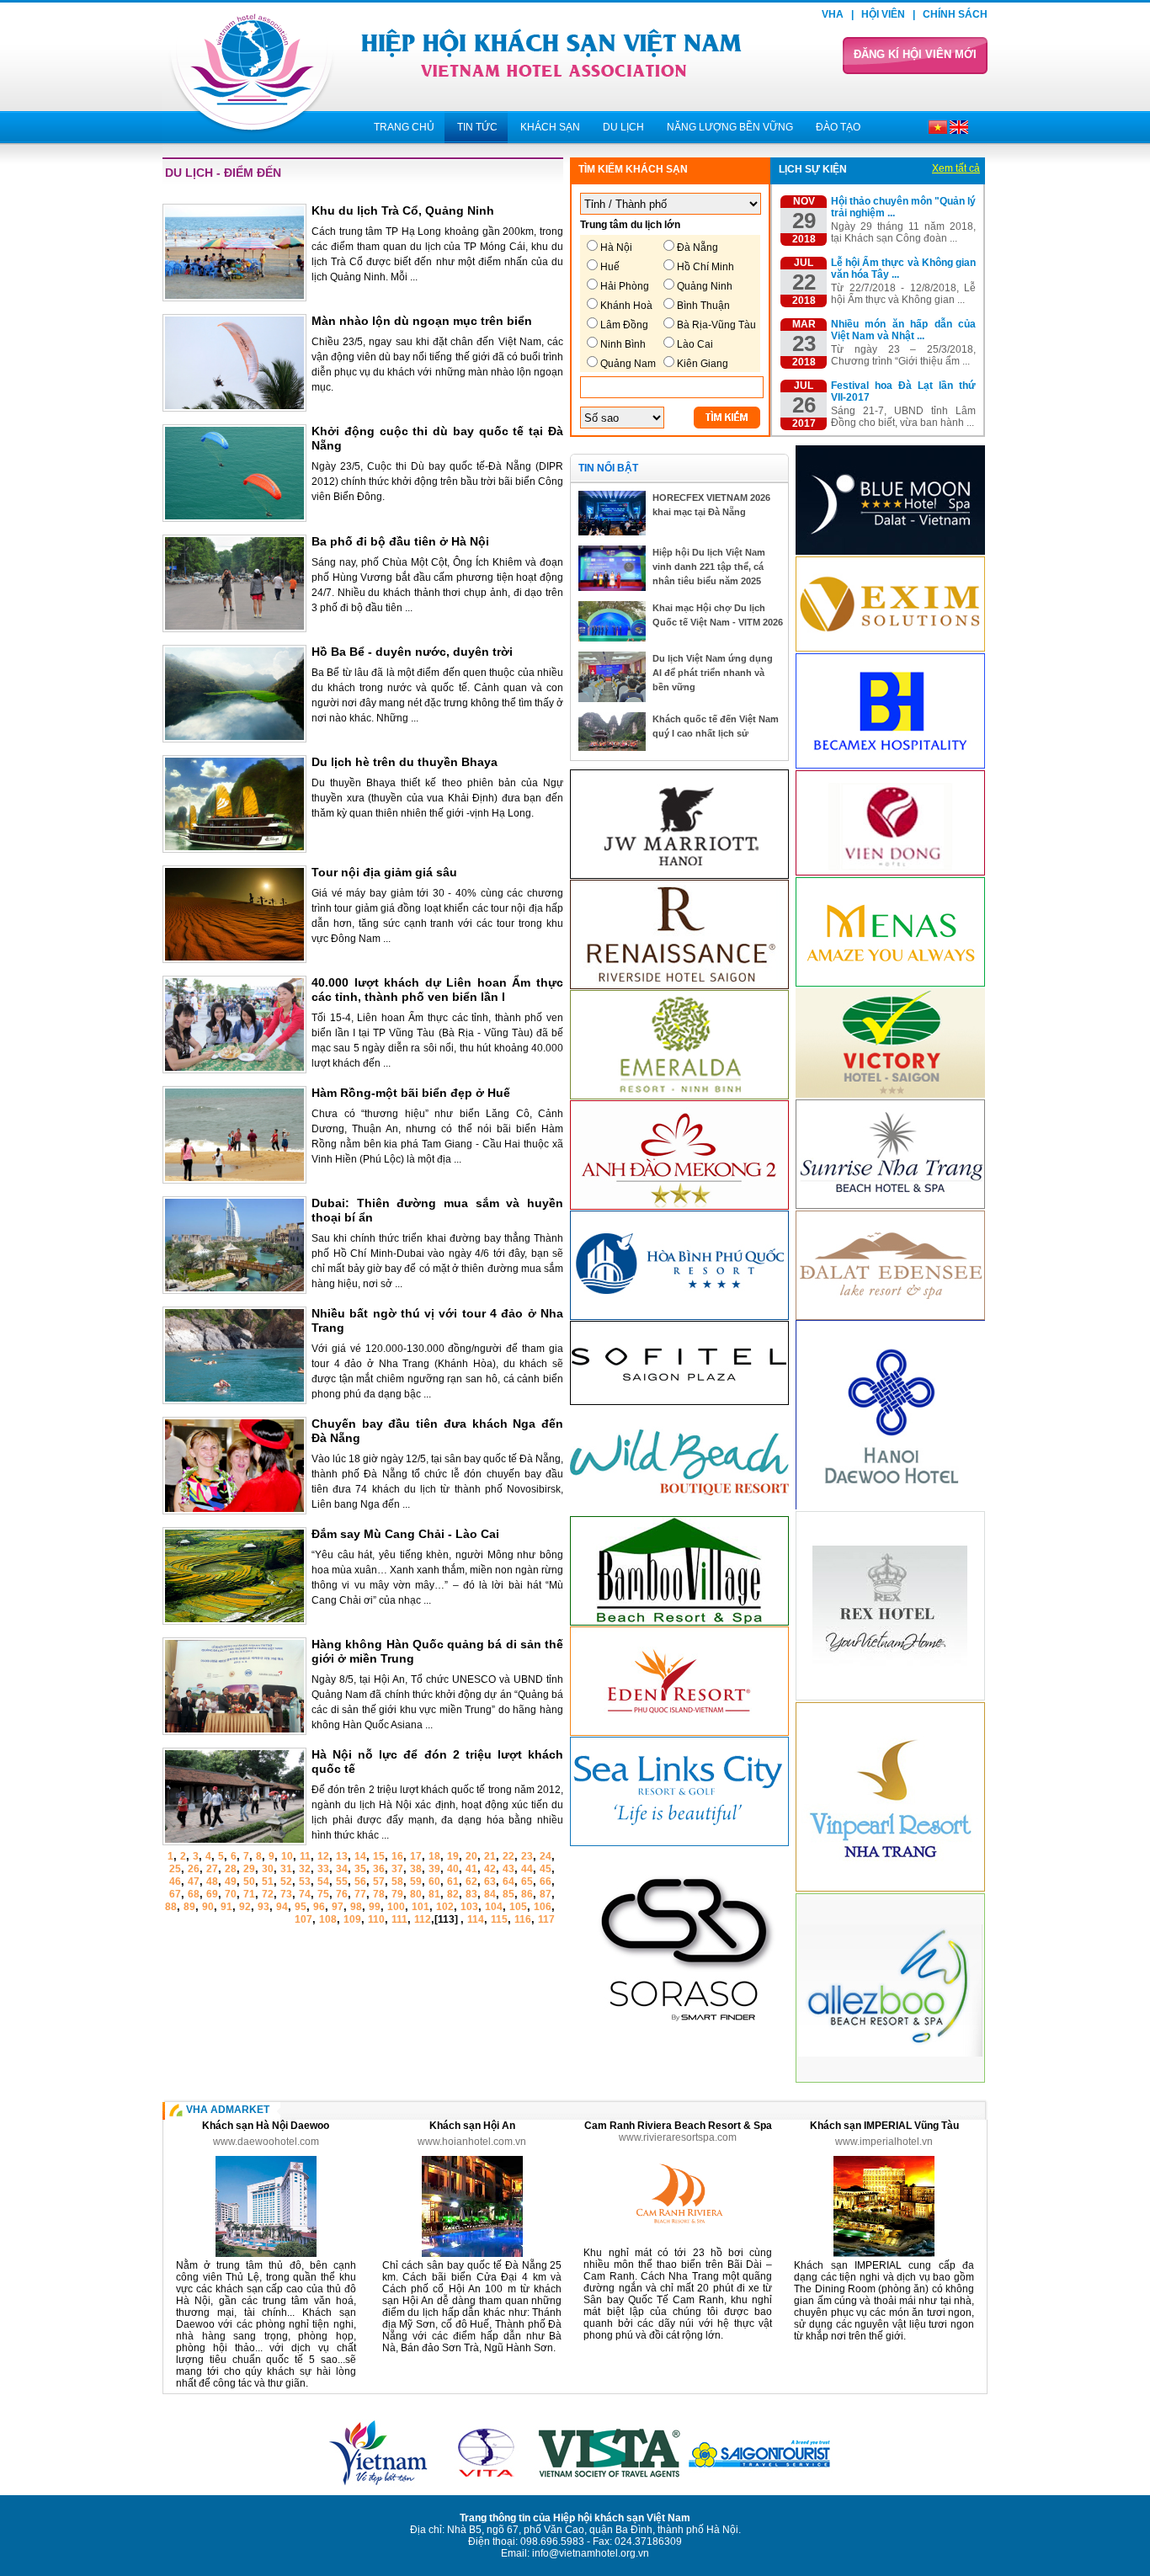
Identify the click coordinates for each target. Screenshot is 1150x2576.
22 (508, 1856)
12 (323, 1856)
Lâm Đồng (624, 325)
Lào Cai (695, 344)
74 (305, 1894)
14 (360, 1856)
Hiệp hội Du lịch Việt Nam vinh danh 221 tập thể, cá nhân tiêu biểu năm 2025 (709, 567)
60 (434, 1881)
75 (323, 1894)
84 (490, 1894)
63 (490, 1881)
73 (286, 1894)
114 (476, 1919)
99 (375, 1907)
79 (397, 1894)
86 (527, 1894)
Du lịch (623, 127)
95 (301, 1907)
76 (342, 1894)
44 (527, 1869)
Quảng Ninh (705, 286)
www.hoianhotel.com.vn (472, 2142)
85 (508, 1894)
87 (546, 1894)
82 (453, 1894)
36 (379, 1869)
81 (434, 1894)
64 (508, 1881)
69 (212, 1894)
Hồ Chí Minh (705, 267)
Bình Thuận (703, 306)
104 (494, 1907)
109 (352, 1919)
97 (338, 1907)
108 (328, 1919)
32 (305, 1869)
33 (323, 1869)
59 (416, 1881)
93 (264, 1907)
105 (518, 1907)
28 (231, 1869)
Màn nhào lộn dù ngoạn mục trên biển (422, 321)
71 (249, 1894)
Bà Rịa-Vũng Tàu (716, 325)
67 (175, 1894)
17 (416, 1856)
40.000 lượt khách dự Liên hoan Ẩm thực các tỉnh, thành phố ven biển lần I (437, 990)
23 (527, 1856)
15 (379, 1856)
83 (471, 1894)
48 (212, 1881)
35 (360, 1869)
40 (453, 1869)
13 (342, 1856)
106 (543, 1907)
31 (286, 1869)
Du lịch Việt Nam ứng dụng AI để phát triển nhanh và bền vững (713, 673)
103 (469, 1907)
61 (453, 1881)
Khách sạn (550, 127)
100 (396, 1907)
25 (175, 1869)
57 (379, 1881)
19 (453, 1856)
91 (226, 1907)
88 (171, 1907)
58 (397, 1881)
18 (434, 1856)
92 (245, 1907)
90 (208, 1907)
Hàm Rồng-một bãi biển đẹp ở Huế (411, 1093)
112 (423, 1919)
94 (282, 1907)
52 (286, 1881)
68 (194, 1894)
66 (546, 1881)
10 (287, 1856)
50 (249, 1881)
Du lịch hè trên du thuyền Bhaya (405, 762)
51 (268, 1881)
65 (527, 1881)
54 (323, 1881)
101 (421, 1907)
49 (231, 1881)
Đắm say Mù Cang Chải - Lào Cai (405, 1534)
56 (360, 1881)
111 (399, 1919)
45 (546, 1869)
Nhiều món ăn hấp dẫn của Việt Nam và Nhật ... (903, 330)
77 (360, 1894)
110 (376, 1919)
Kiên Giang (703, 364)
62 (471, 1881)
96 (319, 1907)
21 (490, 1856)
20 (471, 1856)
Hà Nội (616, 247)
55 (342, 1881)
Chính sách (955, 14)
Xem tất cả (956, 168)
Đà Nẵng (697, 247)
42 (490, 1869)
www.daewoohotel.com (266, 2142)
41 (471, 1869)
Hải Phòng (625, 286)
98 (356, 1907)
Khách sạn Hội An (472, 2126)
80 (416, 1894)
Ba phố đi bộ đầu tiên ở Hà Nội (400, 541)
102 (445, 1907)
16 (397, 1856)
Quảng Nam (628, 364)
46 (175, 1881)
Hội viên (883, 14)
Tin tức (477, 127)
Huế (610, 267)
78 (379, 1894)
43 (508, 1869)
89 (189, 1907)
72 (268, 1894)
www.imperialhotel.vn (884, 2142)
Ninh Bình (623, 344)
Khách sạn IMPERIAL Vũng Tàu (884, 2126)
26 (194, 1869)
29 (249, 1869)
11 (305, 1856)
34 (342, 1869)
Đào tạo (838, 127)
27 (212, 1869)
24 (546, 1856)
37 (397, 1869)
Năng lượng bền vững (730, 127)
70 (231, 1894)
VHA (833, 14)
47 (194, 1881)
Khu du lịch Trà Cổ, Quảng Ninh (403, 210)
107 (303, 1919)
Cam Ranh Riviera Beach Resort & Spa (678, 2126)
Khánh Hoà (626, 306)
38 (416, 1869)
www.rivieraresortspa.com (678, 2137)
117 (546, 1919)
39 (434, 1869)
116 (523, 1919)
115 (499, 1919)
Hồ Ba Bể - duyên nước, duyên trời (412, 652)
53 (305, 1881)
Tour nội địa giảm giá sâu (384, 872)
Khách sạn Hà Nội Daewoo (266, 2126)
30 (268, 1869)
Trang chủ (404, 127)
